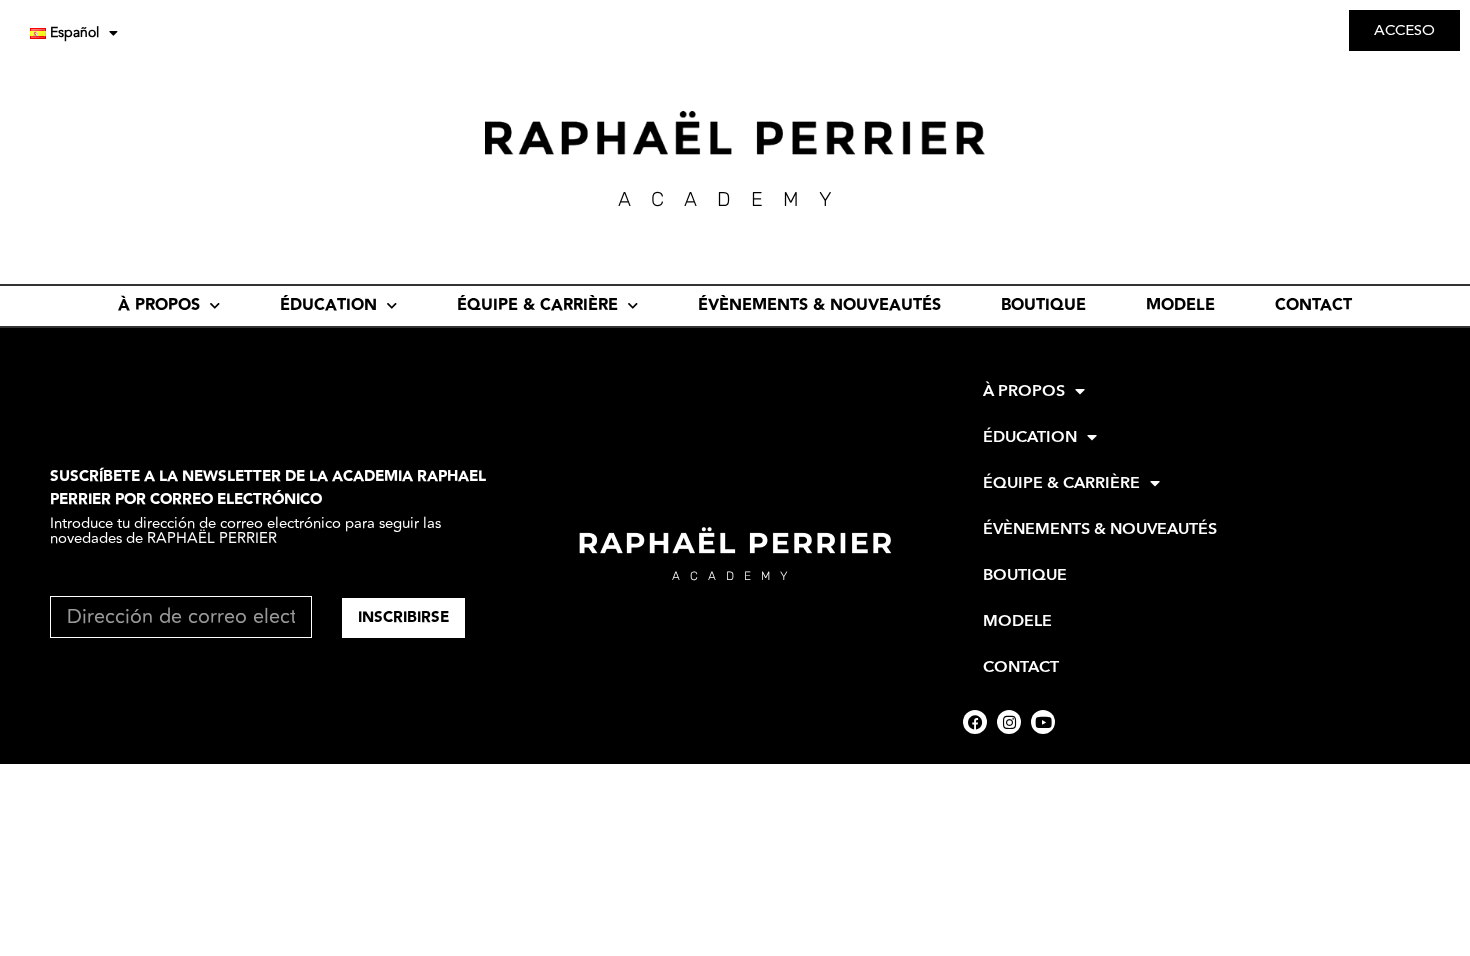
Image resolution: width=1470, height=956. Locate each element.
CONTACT (1313, 305)
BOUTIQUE (1043, 305)
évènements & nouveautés (819, 305)
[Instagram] (1009, 722)
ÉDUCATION (328, 305)
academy (735, 576)
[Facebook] (975, 722)
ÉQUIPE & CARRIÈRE (537, 305)
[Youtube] (1043, 722)
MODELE (1180, 305)
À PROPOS (159, 305)
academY (735, 199)
